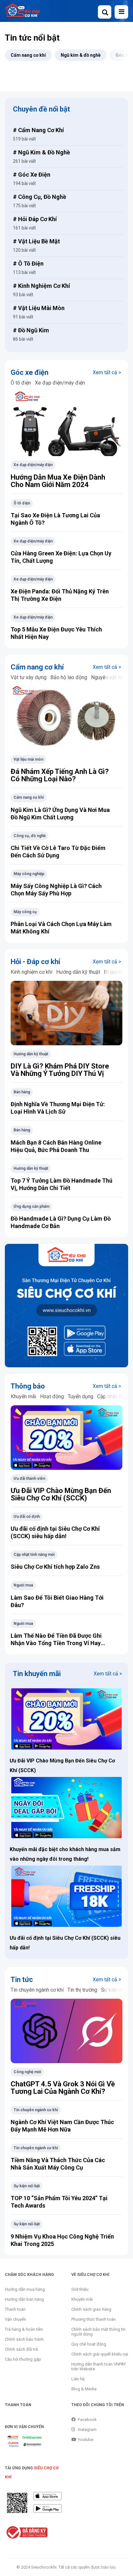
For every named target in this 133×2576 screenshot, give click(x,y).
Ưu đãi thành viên (29, 1478)
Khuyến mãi (23, 1396)
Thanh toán (15, 2309)
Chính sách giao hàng (91, 2309)
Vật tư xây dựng (29, 677)
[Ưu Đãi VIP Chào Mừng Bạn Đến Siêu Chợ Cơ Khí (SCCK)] (66, 1439)
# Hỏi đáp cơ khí (35, 219)
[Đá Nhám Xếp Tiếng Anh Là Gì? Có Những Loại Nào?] (66, 720)
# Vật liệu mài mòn (39, 308)
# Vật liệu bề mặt (36, 241)
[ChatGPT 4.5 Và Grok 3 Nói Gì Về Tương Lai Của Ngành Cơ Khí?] (66, 2033)
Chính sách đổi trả (21, 2349)
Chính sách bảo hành (24, 2339)
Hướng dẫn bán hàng (24, 2299)
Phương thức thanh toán (93, 2319)
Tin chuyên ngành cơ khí (37, 1990)
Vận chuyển (15, 2319)
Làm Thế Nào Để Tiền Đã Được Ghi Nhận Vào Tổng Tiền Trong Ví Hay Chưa (56, 1643)
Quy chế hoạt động (89, 2344)
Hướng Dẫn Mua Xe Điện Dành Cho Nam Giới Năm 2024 (58, 481)
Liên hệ (78, 2379)
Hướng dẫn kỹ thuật (78, 972)
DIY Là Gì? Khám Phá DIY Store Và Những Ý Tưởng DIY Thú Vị (60, 1070)
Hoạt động (52, 1396)
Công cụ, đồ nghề (30, 836)
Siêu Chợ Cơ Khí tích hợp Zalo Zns (55, 1567)
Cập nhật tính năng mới (34, 1555)
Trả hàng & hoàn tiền (24, 2329)
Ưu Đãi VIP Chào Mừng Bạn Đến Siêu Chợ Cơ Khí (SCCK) (61, 1494)
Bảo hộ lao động (69, 677)
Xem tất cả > (107, 372)
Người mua (23, 1585)
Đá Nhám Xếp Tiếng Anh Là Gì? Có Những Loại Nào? (60, 775)
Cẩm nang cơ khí (29, 797)
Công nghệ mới (27, 2072)
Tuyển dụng (81, 1396)
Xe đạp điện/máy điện (60, 383)
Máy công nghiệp (29, 874)
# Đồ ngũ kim (31, 330)
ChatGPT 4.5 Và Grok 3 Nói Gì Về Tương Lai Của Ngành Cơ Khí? (63, 2088)
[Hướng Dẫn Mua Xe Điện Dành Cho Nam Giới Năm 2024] (66, 426)
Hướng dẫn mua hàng (25, 2289)
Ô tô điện (21, 383)
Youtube (86, 2439)
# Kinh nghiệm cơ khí (41, 286)
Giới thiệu (80, 2289)
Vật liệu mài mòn (28, 759)
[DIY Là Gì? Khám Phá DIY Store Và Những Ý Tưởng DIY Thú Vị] (66, 1015)
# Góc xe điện (32, 175)
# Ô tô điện (28, 263)
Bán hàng (22, 1092)
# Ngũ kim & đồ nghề (41, 152)
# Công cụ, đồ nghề (40, 197)
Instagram (87, 2430)
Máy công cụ (25, 912)
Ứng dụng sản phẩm (31, 1206)
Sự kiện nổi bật (27, 2186)
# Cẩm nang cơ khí (38, 130)
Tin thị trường (82, 1990)
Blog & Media (84, 2389)
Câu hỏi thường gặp (23, 2359)
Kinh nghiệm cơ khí (31, 972)
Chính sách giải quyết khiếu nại (100, 2354)
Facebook (87, 2420)
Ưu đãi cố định (27, 1517)
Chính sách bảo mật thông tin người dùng (98, 2332)
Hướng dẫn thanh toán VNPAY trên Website (99, 2366)
